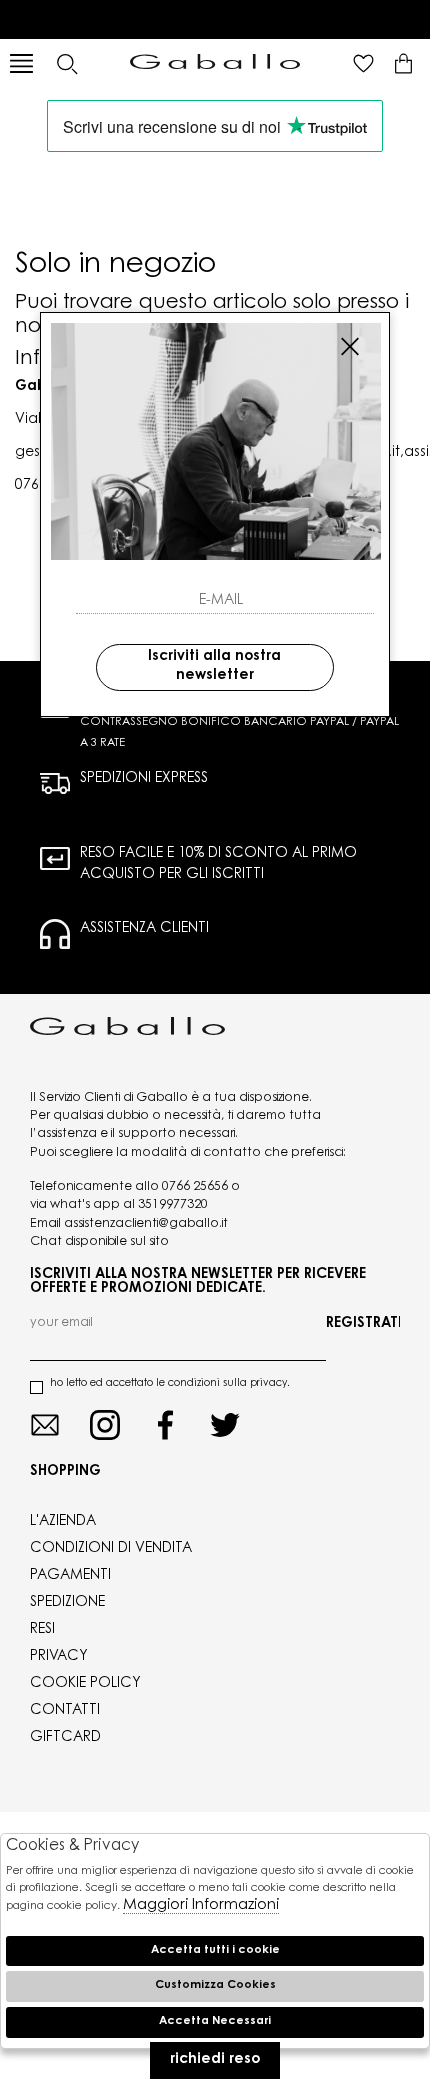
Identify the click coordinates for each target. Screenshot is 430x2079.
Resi (42, 1630)
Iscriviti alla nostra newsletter (214, 667)
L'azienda (63, 1522)
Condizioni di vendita (111, 1549)
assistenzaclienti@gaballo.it (146, 1224)
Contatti (65, 1711)
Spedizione (67, 1603)
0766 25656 (195, 1187)
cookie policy (85, 1684)
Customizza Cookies (215, 1985)
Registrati (363, 1324)
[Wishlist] (363, 63)
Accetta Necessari (215, 2021)
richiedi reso (215, 2060)
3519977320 (173, 1205)
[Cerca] (66, 63)
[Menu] (21, 63)
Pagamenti (70, 1576)
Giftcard (65, 1738)
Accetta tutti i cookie (215, 1950)
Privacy (59, 1657)
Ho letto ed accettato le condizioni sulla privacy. (170, 1384)
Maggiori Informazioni (201, 1905)
